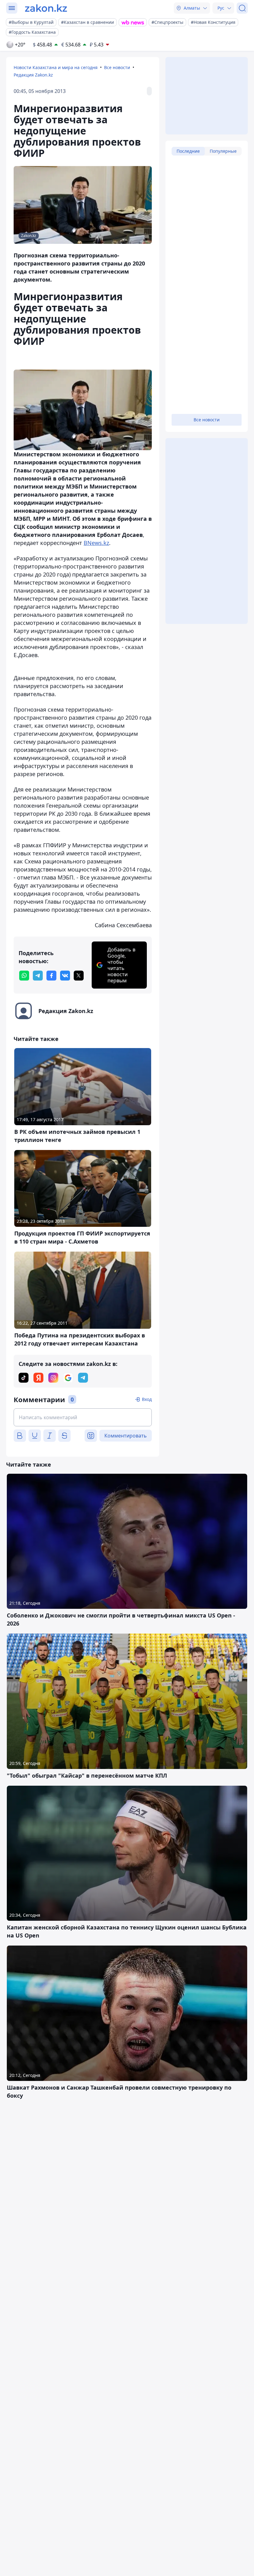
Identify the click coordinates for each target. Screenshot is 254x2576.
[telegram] (38, 976)
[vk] (65, 976)
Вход (147, 1399)
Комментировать (126, 1436)
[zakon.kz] (46, 8)
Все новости (117, 67)
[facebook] (51, 976)
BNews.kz (96, 543)
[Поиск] (242, 8)
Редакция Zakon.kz (33, 75)
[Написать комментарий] (83, 1417)
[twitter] (79, 976)
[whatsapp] (24, 976)
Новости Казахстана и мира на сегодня (56, 67)
